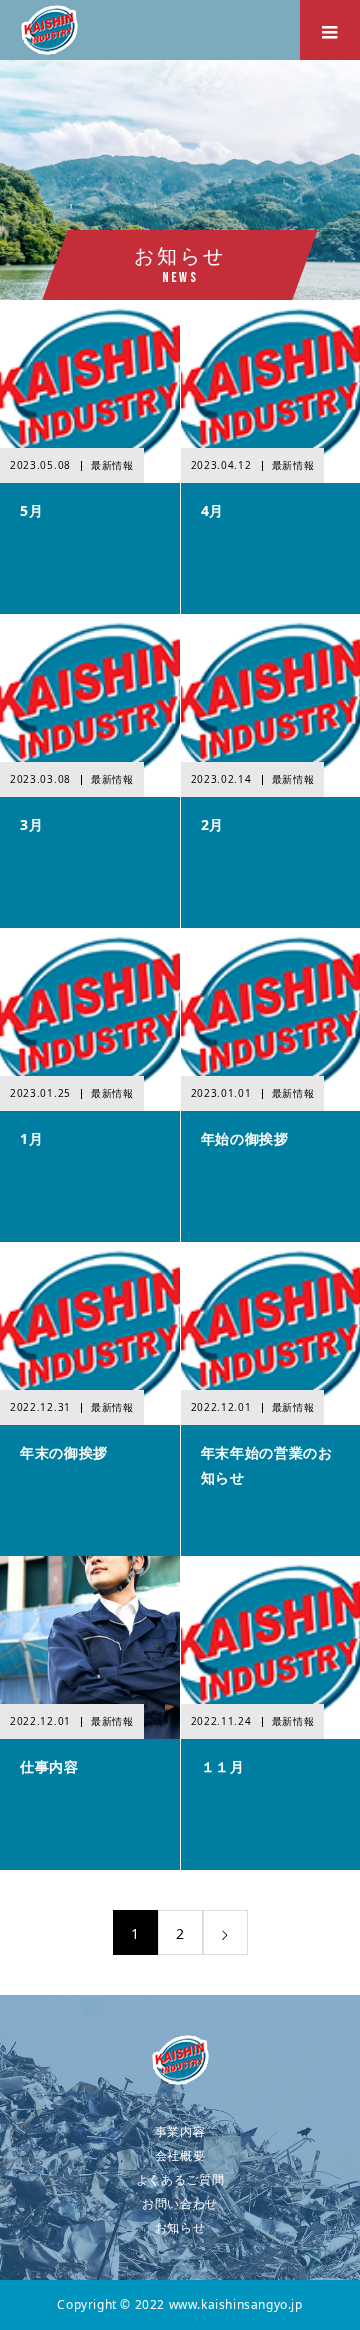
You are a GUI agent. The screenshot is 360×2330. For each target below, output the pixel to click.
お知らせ (180, 2227)
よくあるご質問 (180, 2179)
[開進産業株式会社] (180, 2060)
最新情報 (112, 465)
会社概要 (180, 2155)
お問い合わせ (180, 2203)
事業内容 (180, 2131)
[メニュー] (330, 30)
